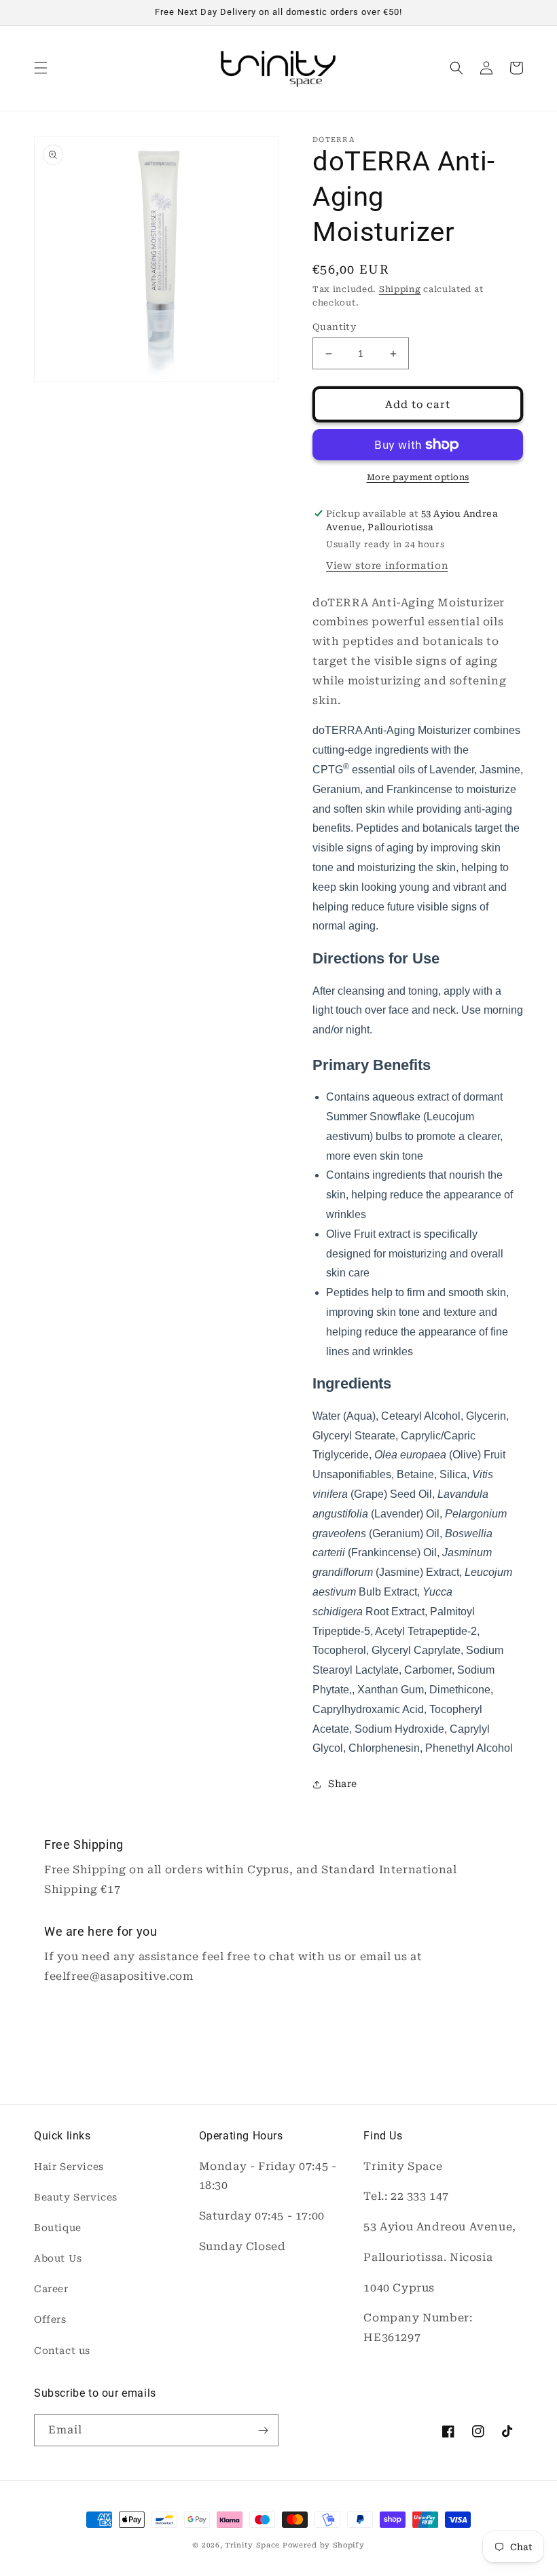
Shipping (400, 289)
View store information (387, 566)
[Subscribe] (263, 2430)
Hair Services (69, 2167)
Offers (50, 2319)
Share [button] (343, 1784)
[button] (41, 68)
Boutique (58, 2228)
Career (51, 2289)
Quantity (334, 327)
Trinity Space (252, 2545)
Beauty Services (76, 2197)
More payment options (418, 477)
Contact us (62, 2351)
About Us (58, 2258)
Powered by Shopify (324, 2545)
